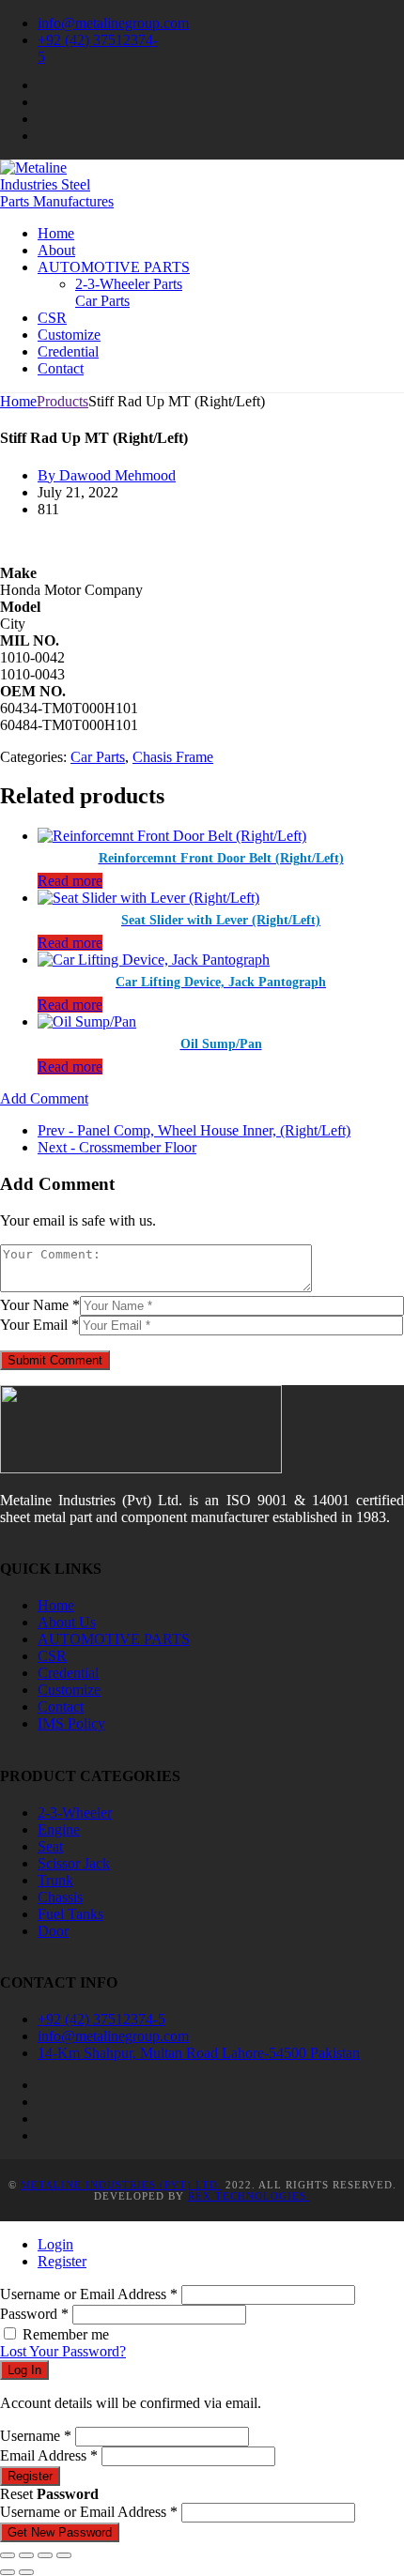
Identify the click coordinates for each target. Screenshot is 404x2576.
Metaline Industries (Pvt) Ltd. (121, 2185)
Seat (50, 1846)
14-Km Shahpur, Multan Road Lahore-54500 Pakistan (199, 2053)
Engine (59, 1829)
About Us (67, 1622)
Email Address (49, 2455)
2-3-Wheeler (75, 1813)
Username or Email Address (89, 2294)
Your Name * (40, 1305)
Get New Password (60, 2532)
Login (55, 2244)
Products (62, 401)
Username (36, 2436)
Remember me (66, 2334)
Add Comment (44, 1098)
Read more (70, 881)
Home (56, 233)
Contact (61, 368)
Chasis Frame (173, 757)
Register (62, 2261)
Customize (69, 335)
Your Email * (39, 1325)
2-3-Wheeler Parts (129, 284)
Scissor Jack (74, 1863)
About (56, 250)
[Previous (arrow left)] (8, 2572)
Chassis (60, 1897)
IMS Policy (71, 1723)
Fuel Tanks (70, 1914)
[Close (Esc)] (64, 2555)
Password (34, 2314)
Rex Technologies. (249, 2196)
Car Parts (102, 301)
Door (53, 1931)
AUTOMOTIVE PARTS (114, 267)
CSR (52, 318)
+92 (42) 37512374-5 (101, 2019)
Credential (68, 351)
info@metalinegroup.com (113, 23)
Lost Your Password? (63, 2351)
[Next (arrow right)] (26, 2572)
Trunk (55, 1880)
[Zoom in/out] (8, 2555)
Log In (24, 2370)
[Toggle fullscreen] (26, 2555)
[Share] (45, 2555)
